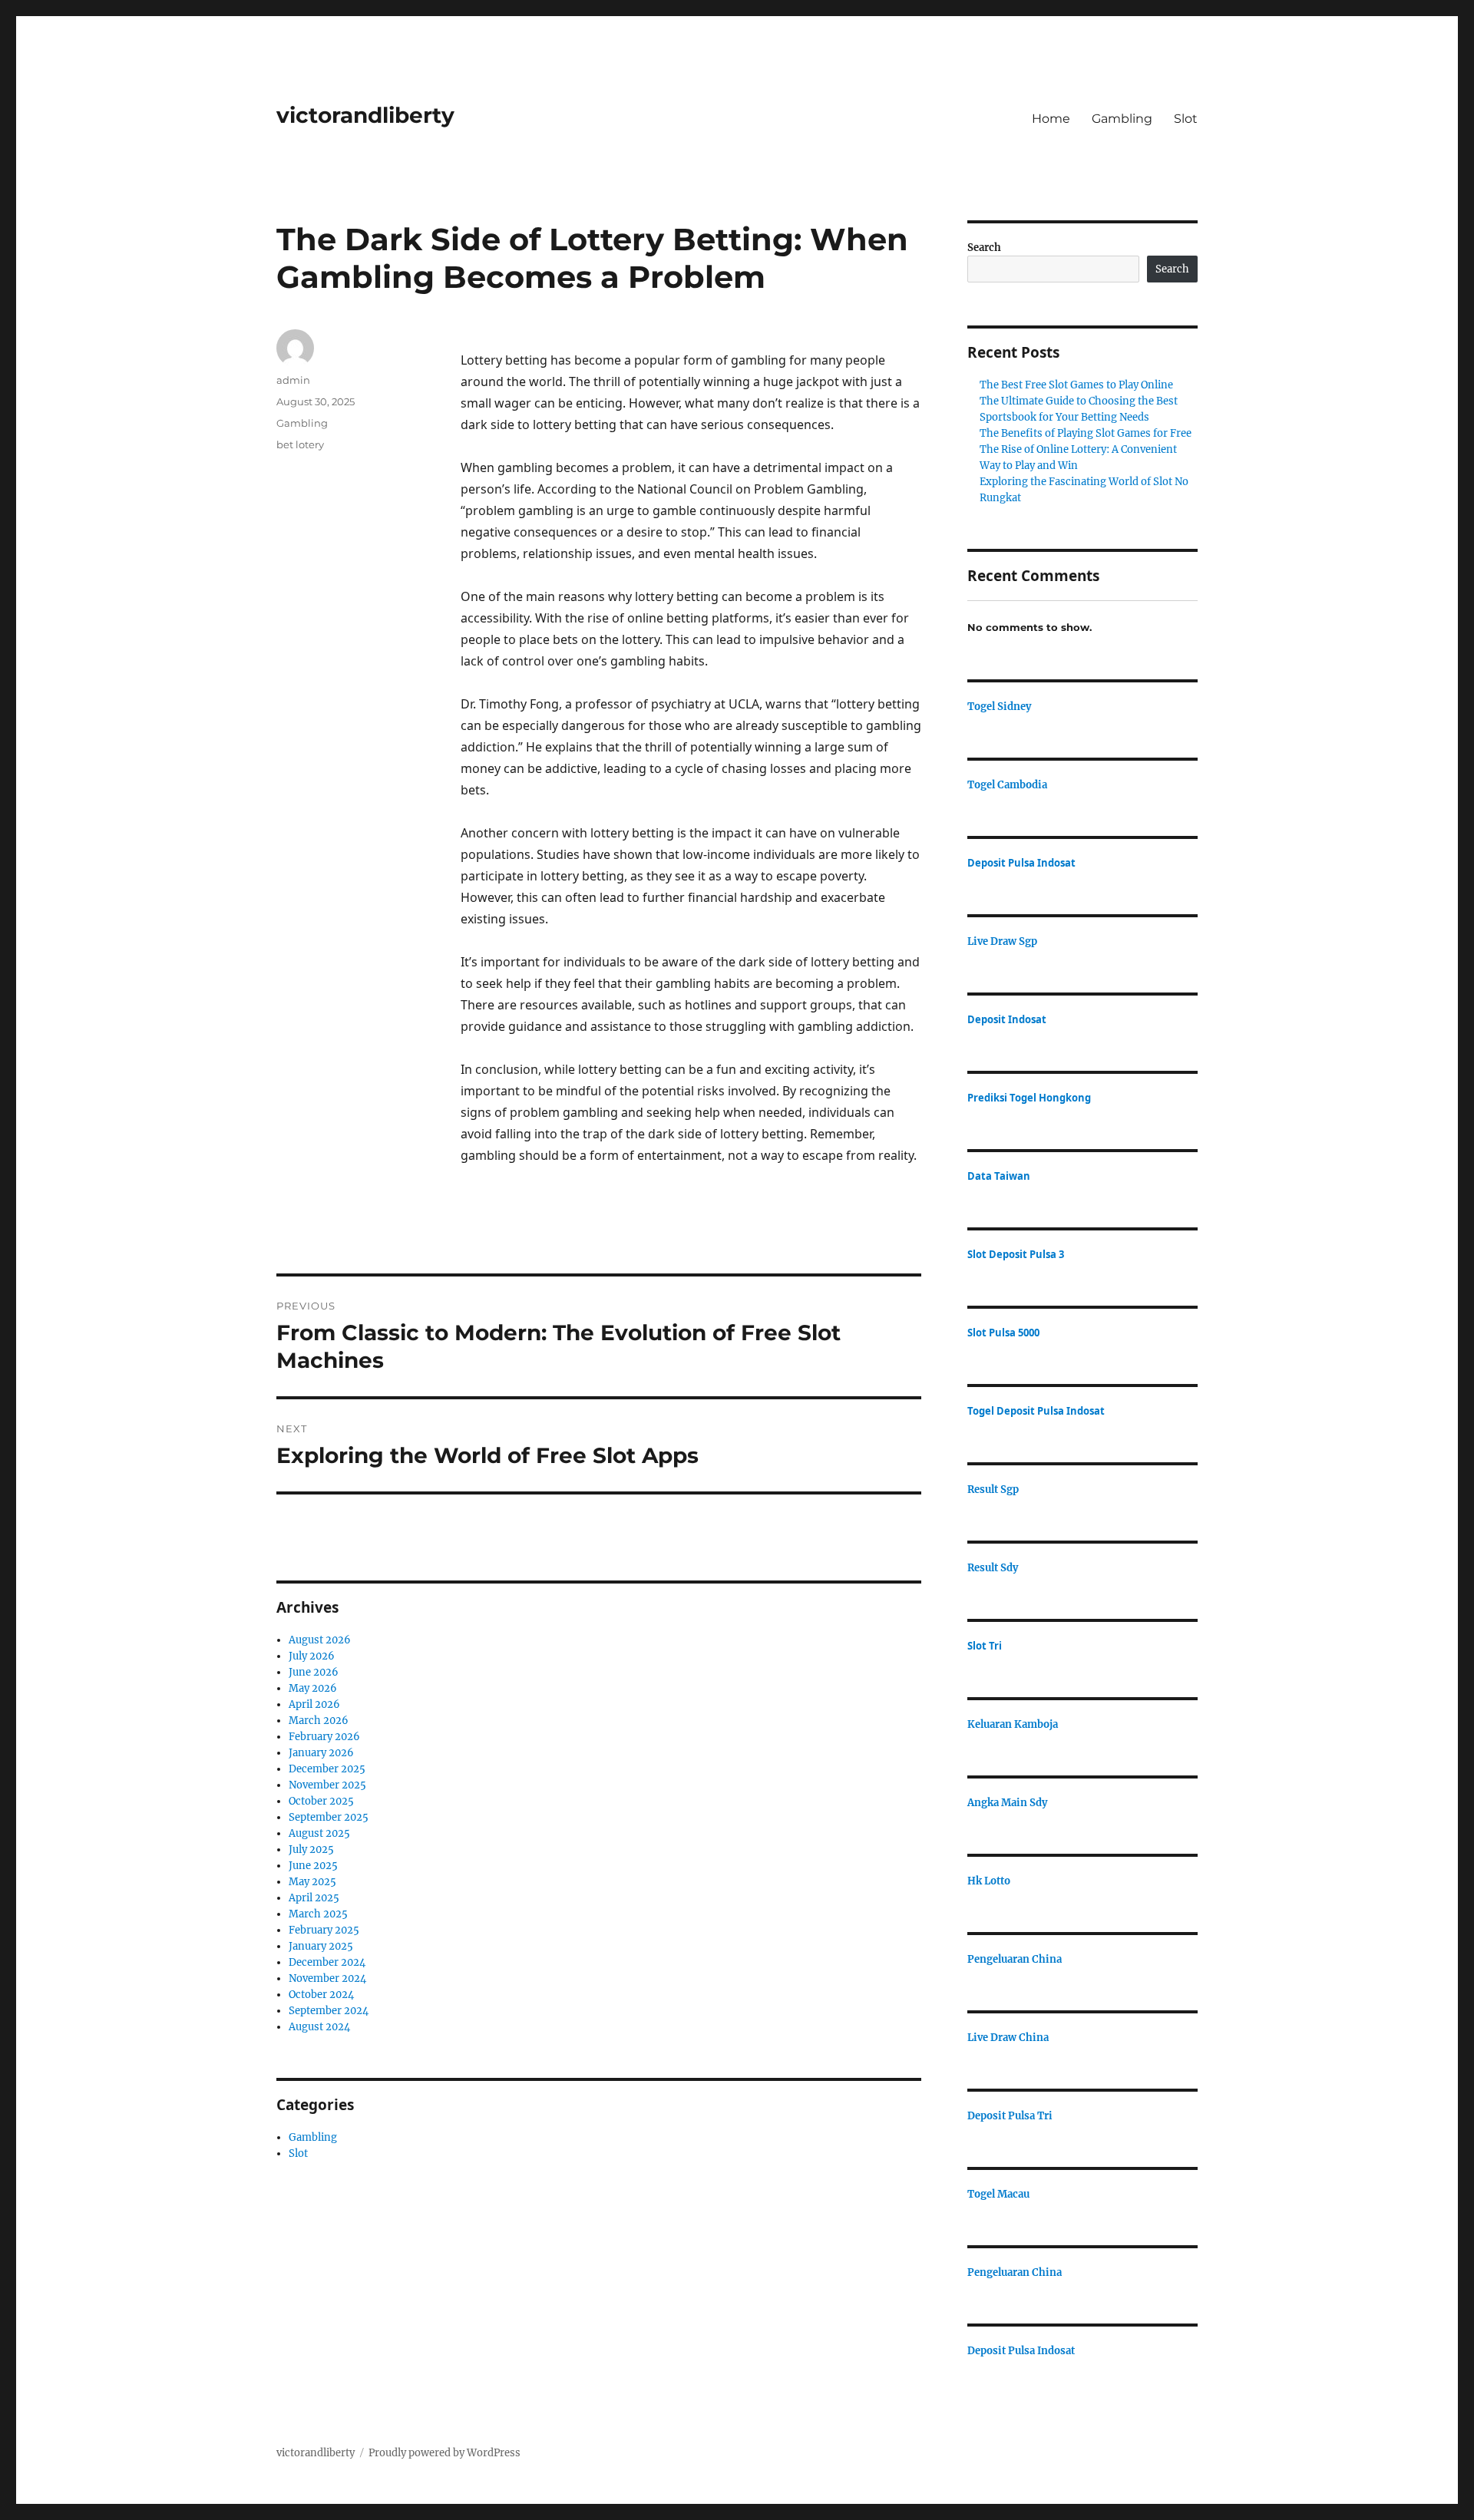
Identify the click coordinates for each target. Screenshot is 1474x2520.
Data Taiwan (999, 1176)
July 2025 (311, 1850)
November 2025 (327, 1785)
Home (1051, 119)
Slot (1186, 119)
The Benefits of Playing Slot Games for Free (1086, 433)
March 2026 (319, 1721)
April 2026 (314, 1704)
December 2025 (327, 1769)
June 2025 (313, 1866)
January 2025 (321, 1946)
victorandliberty (365, 115)
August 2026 (320, 1640)
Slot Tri (985, 1646)
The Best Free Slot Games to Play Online (1076, 385)
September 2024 (329, 2011)
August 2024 (319, 2027)
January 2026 (321, 1753)
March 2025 (318, 1914)
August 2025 (319, 1833)
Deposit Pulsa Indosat (1021, 863)
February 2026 (324, 1737)
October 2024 (321, 1995)
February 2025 (324, 1930)
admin (293, 380)
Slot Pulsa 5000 (1003, 1333)
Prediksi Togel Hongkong (1029, 1098)
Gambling (1122, 119)
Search (984, 248)
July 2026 (312, 1656)
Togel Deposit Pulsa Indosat (1036, 1411)
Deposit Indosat (1007, 1019)
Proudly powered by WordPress (445, 2453)
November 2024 (327, 1978)
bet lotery (300, 444)
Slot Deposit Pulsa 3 (1016, 1254)
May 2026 (313, 1688)
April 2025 (314, 1898)
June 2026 (314, 1672)
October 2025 (321, 1801)
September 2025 (329, 1817)
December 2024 (327, 1962)
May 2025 (312, 1882)
